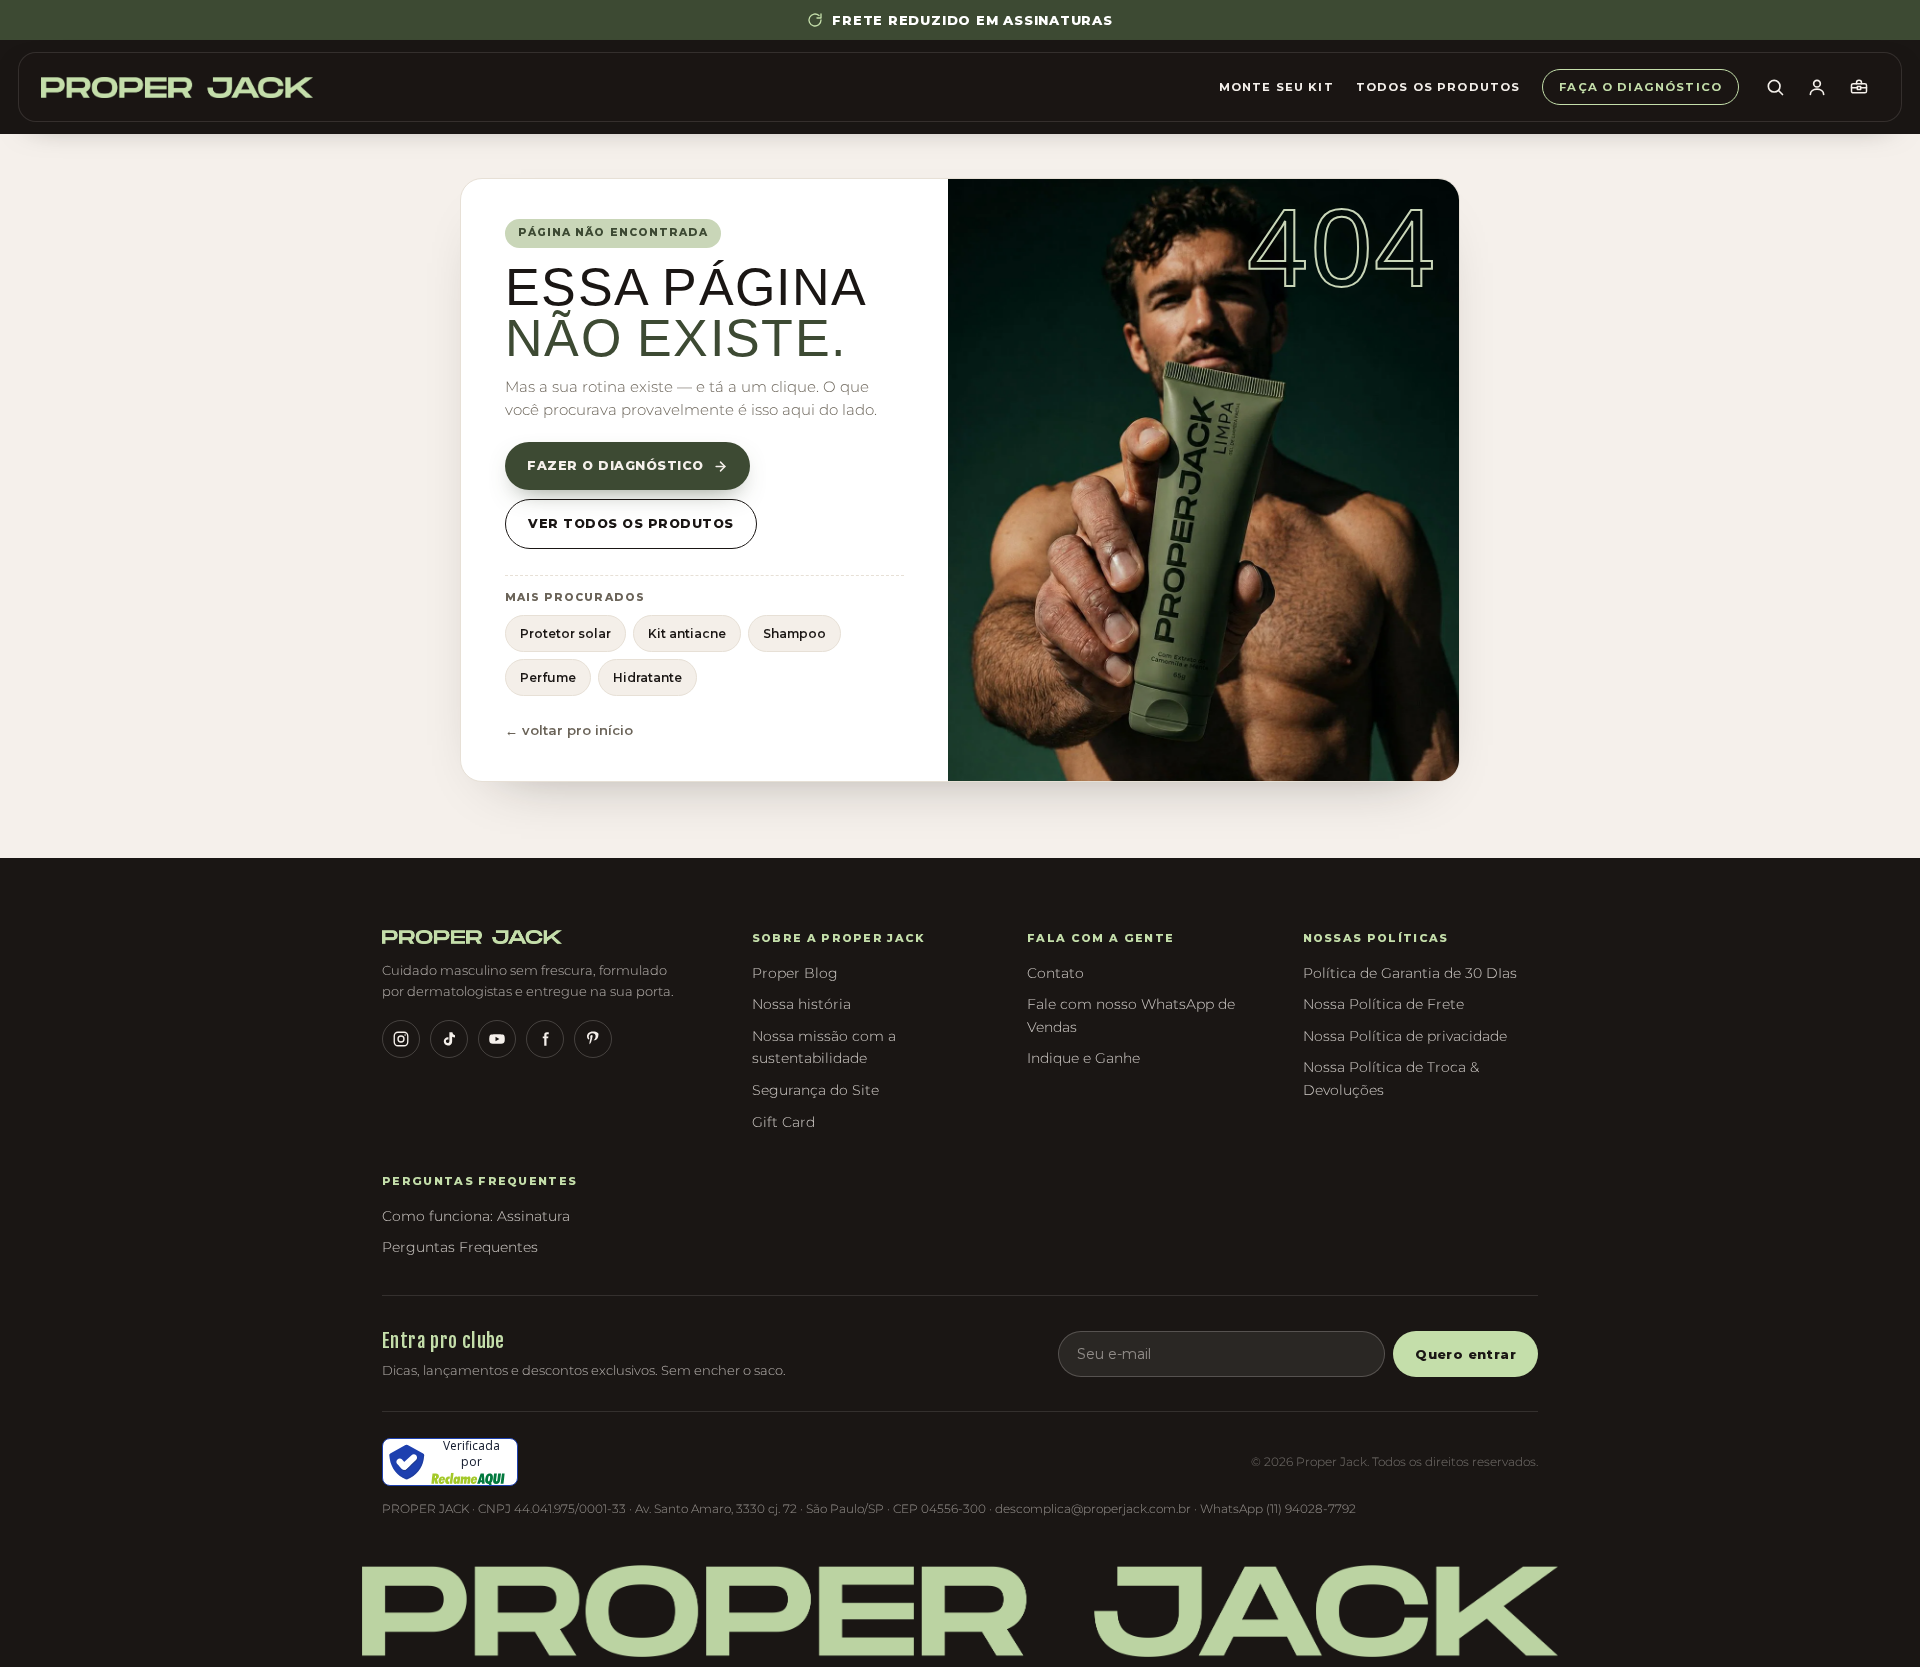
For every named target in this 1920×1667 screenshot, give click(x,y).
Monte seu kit (1276, 87)
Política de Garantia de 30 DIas (1410, 973)
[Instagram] (401, 1039)
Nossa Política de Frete (1383, 1004)
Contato (1055, 973)
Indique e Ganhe (1083, 1058)
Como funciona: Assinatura (476, 1216)
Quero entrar (1465, 1354)
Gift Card (783, 1122)
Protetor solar (565, 633)
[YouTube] (497, 1039)
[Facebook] (545, 1039)
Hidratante (647, 677)
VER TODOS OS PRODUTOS (631, 523)
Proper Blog (795, 973)
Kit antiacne (687, 633)
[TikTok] (449, 1039)
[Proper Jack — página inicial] (177, 87)
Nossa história (801, 1004)
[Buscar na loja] (1775, 87)
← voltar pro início (569, 730)
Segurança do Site (815, 1090)
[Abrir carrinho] (1859, 87)
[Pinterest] (593, 1039)
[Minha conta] (1817, 87)
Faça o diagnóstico (1640, 87)
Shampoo (794, 633)
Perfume (548, 677)
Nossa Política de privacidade (1405, 1036)
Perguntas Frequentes (460, 1247)
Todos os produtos (1438, 87)
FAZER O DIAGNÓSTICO (615, 465)
